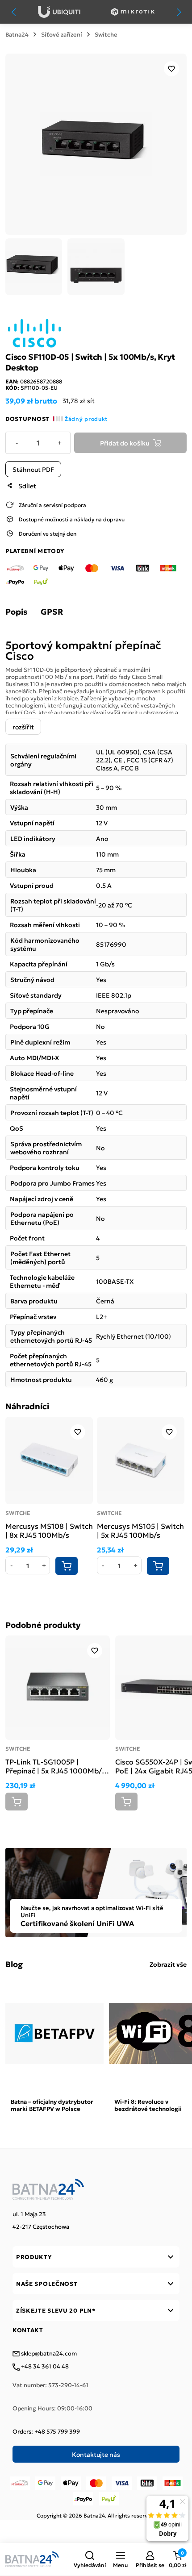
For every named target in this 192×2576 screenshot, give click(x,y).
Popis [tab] (16, 612)
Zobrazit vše (168, 1964)
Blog (14, 1964)
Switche (106, 34)
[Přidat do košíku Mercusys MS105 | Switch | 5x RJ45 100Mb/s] (158, 1566)
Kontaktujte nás (96, 2454)
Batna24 (17, 34)
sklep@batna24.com (48, 2354)
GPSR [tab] (52, 612)
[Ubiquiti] (59, 12)
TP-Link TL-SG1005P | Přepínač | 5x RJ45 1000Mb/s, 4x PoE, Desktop (56, 1766)
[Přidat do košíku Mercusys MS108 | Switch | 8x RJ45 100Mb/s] (67, 1566)
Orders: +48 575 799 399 (46, 2431)
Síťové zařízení (62, 34)
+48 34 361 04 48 (44, 2367)
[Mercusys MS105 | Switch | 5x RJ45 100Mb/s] (141, 1461)
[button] (90, 2559)
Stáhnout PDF (33, 469)
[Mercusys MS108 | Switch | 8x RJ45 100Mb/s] (49, 1461)
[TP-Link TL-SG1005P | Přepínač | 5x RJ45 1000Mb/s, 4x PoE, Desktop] (58, 1688)
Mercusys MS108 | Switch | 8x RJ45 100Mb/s (49, 1530)
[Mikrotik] (133, 12)
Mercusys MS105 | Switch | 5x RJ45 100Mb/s (140, 1530)
